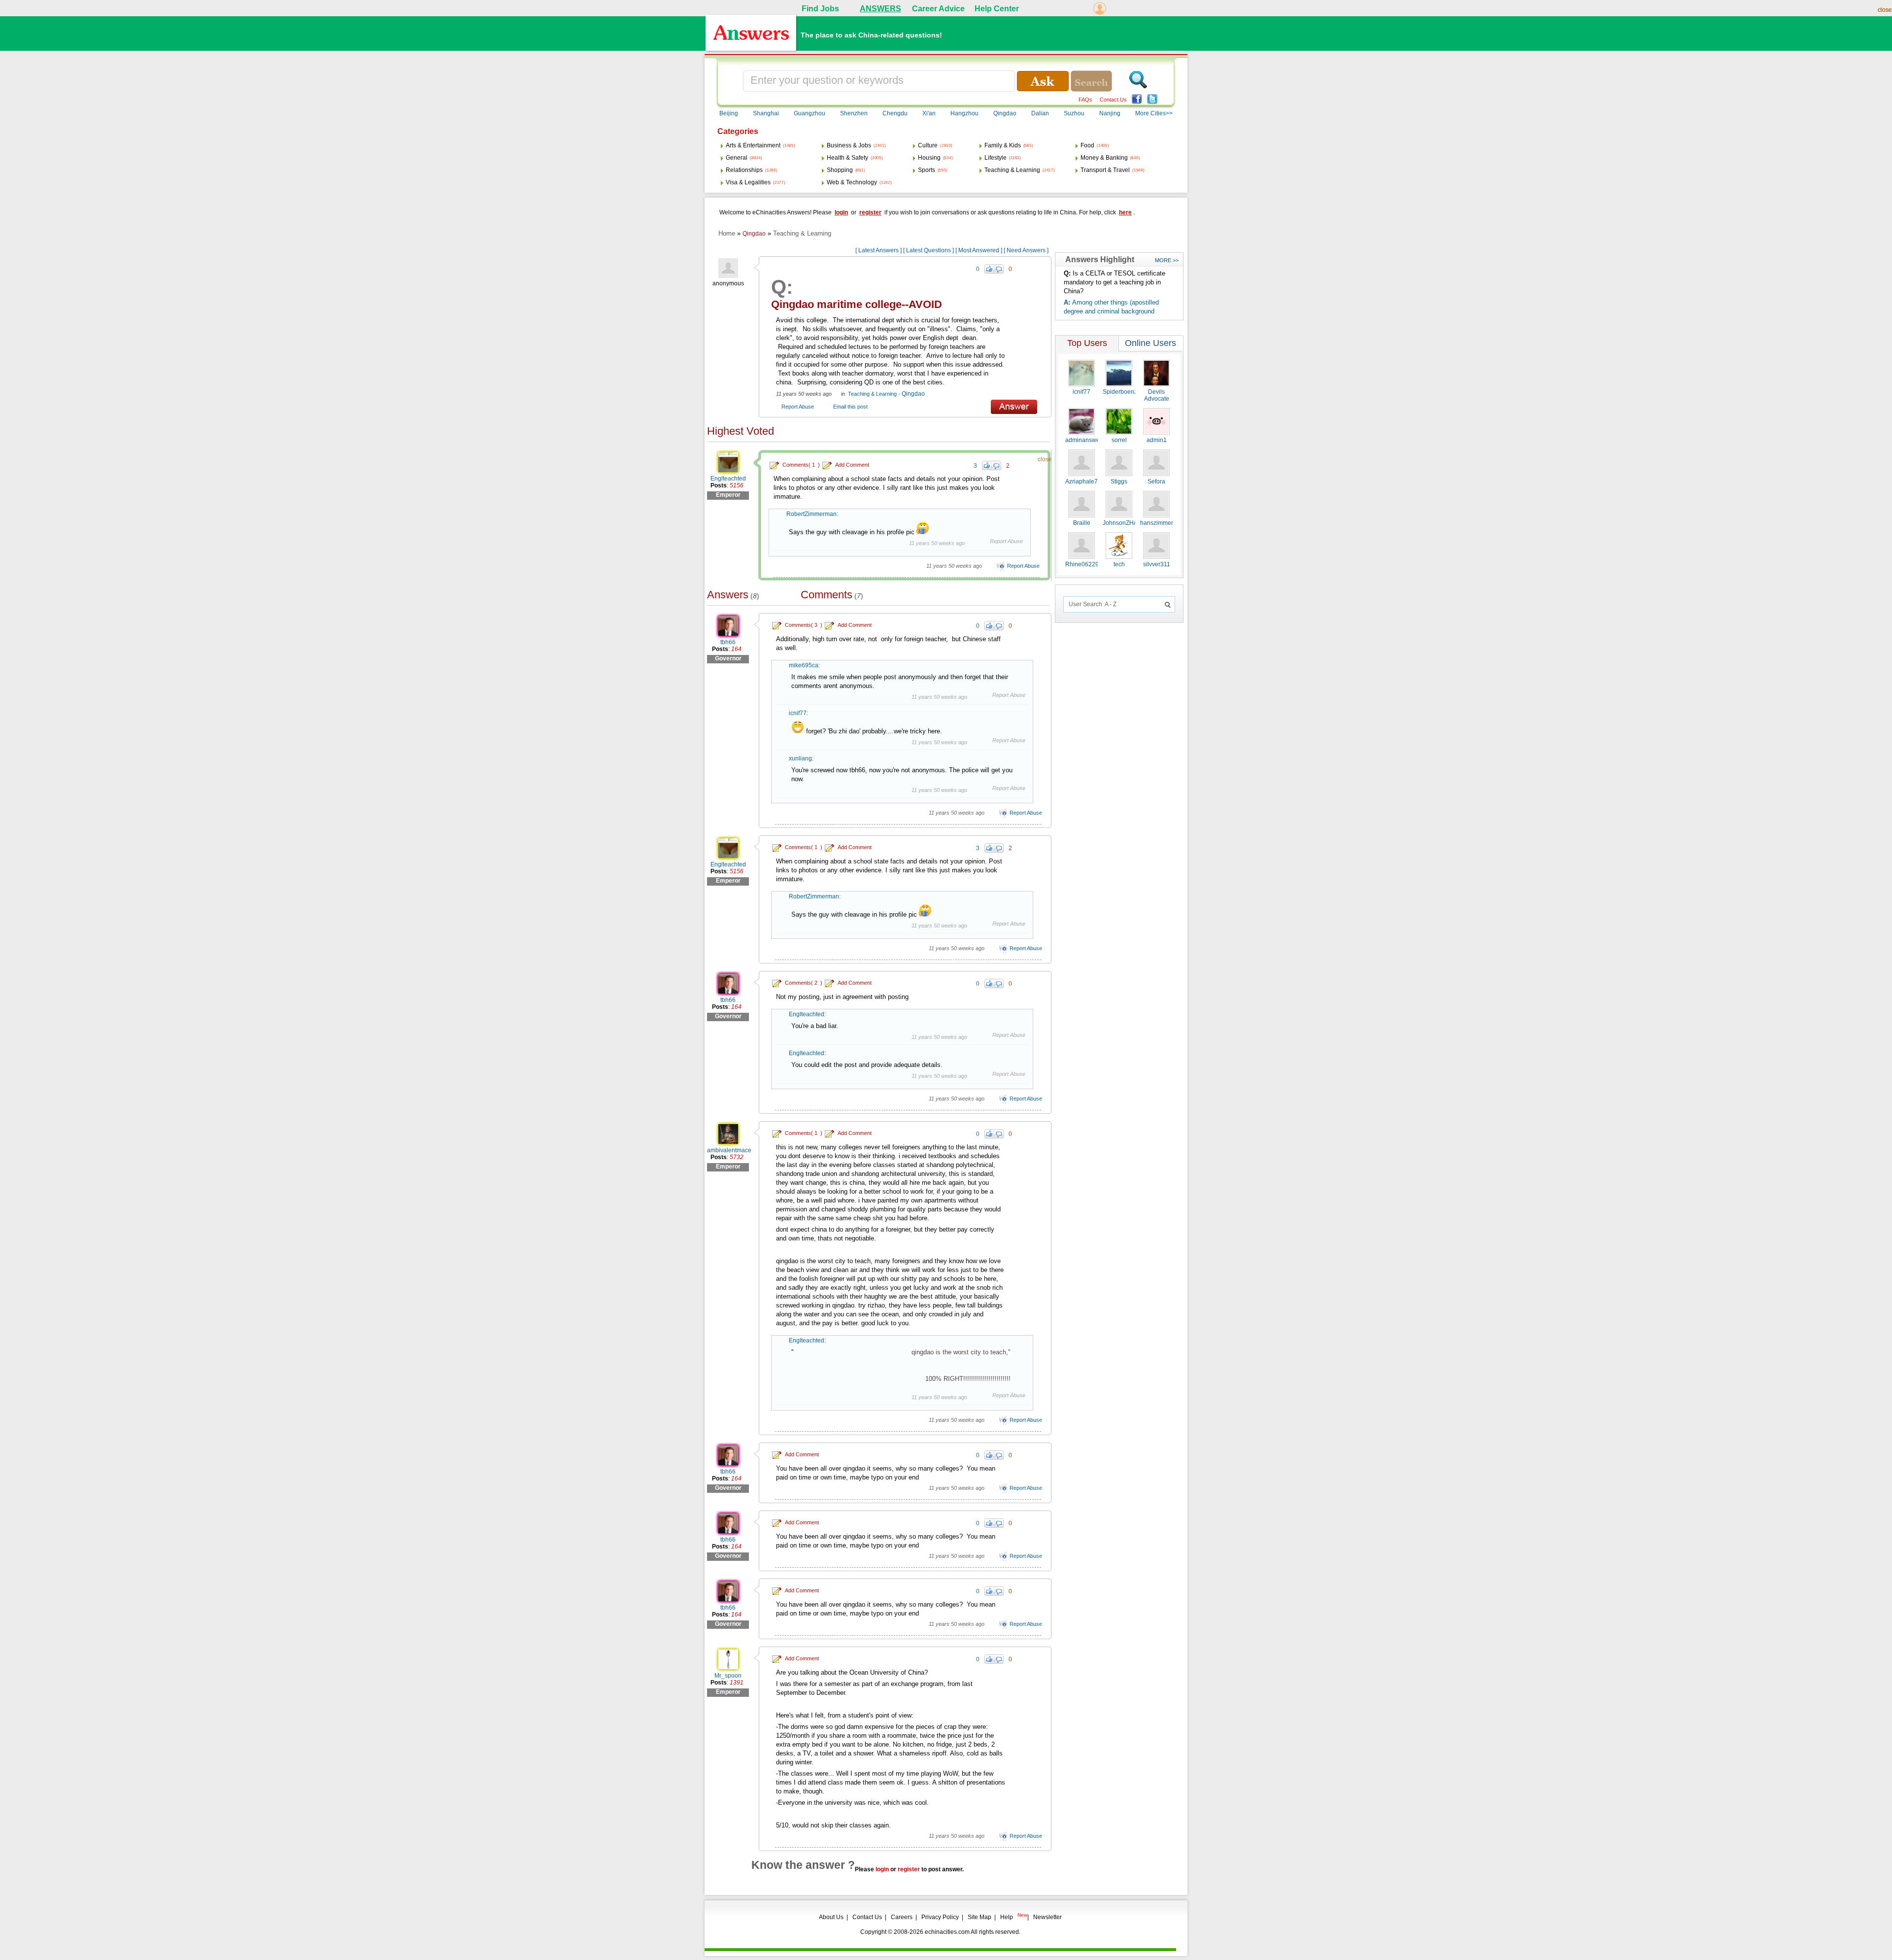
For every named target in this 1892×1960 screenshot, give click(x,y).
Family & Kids (1003, 145)
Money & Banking (1104, 158)
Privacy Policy (940, 1917)
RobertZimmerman (811, 514)
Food (1087, 145)
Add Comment (852, 465)
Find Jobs (820, 9)
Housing (929, 158)
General (737, 158)
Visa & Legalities (748, 182)
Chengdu (895, 113)
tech (1119, 564)
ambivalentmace (729, 1150)
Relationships (744, 170)
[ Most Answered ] (979, 250)
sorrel (1119, 440)
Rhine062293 (1084, 564)
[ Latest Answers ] (878, 250)
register (870, 212)
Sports (927, 170)
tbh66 (728, 642)
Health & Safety (847, 158)
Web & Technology (852, 182)
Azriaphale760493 (1090, 481)
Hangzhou (964, 113)
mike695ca (804, 665)
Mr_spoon (728, 1676)
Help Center (997, 9)
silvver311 (1157, 564)
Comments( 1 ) (801, 465)
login (841, 212)
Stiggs (1119, 481)
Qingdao (1005, 113)
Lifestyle (996, 158)
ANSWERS (880, 9)
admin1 (1157, 440)
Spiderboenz (1120, 392)
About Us (831, 1917)
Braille (1082, 523)
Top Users (1087, 343)
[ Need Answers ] (1026, 250)
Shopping (840, 170)
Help (1007, 1917)
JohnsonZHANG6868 (1132, 523)
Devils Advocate (1157, 395)
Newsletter (1047, 1917)
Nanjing (1110, 113)
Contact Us (1113, 100)
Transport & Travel (1105, 170)
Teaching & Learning (1012, 170)
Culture (928, 145)
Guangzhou (810, 113)
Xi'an (929, 113)
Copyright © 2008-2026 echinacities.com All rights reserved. (940, 1932)
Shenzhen (854, 113)
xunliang (800, 758)
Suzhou (1074, 113)
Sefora (1156, 481)
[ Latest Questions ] (929, 250)
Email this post (850, 407)
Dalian (1040, 113)
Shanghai (766, 113)
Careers (902, 1917)
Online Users (1150, 343)
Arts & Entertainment (753, 145)
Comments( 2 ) (804, 983)
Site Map (980, 1917)
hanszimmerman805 (1168, 523)
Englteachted (728, 479)
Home (727, 233)
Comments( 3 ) (804, 625)
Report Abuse (798, 407)
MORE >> (1167, 260)
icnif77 (798, 713)
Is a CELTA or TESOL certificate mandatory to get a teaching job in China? (1115, 282)
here (1125, 212)
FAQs (1085, 100)
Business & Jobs (849, 145)
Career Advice (938, 9)
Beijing (729, 113)
